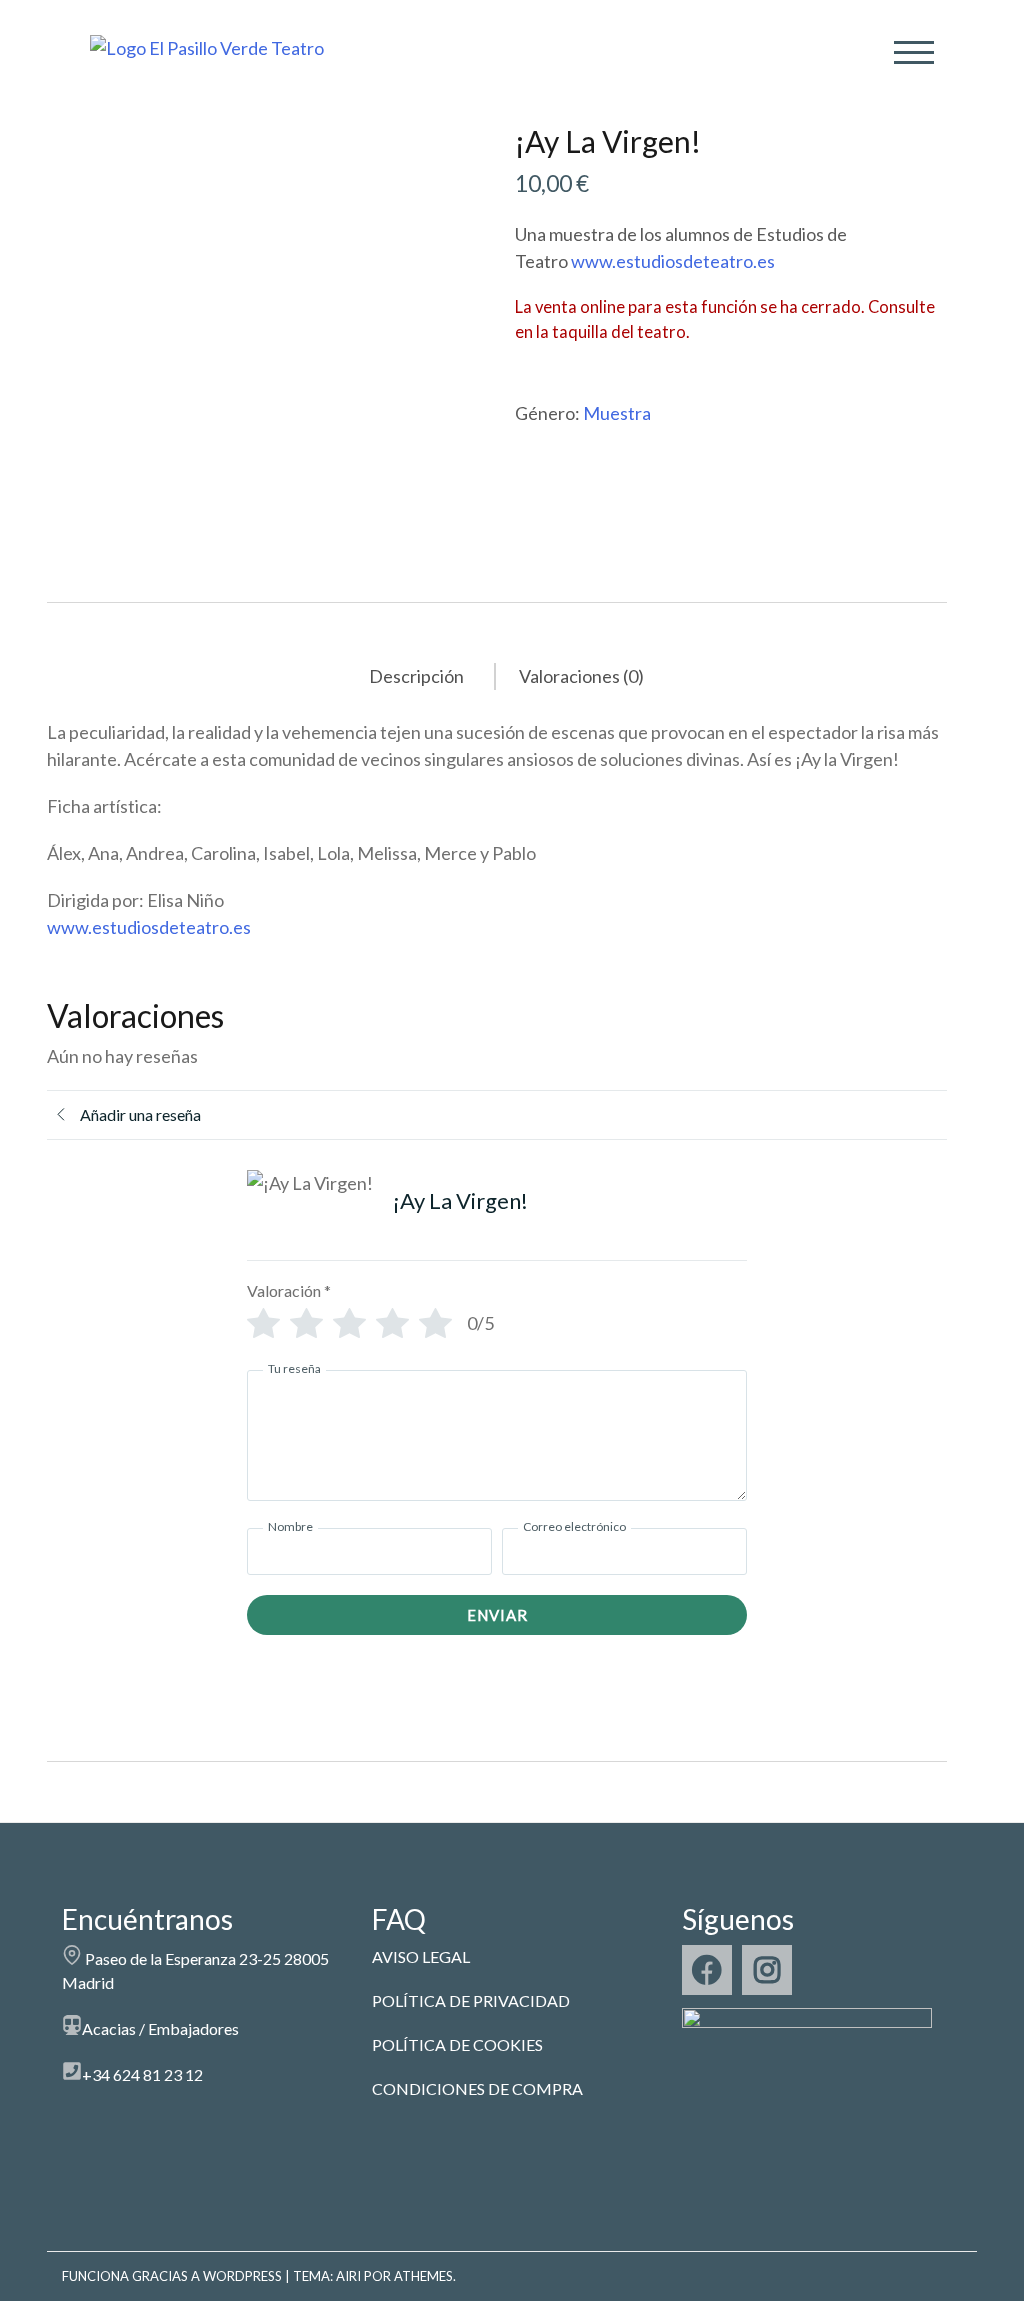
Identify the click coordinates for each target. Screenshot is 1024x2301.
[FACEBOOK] (707, 1970)
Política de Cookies (457, 2044)
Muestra (617, 413)
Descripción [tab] (416, 676)
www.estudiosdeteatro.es (673, 261)
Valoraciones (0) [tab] (581, 676)
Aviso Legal (421, 1956)
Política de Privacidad (471, 2000)
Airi (348, 2276)
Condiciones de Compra (477, 2088)
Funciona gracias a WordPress (172, 2276)
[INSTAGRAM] (767, 1970)
